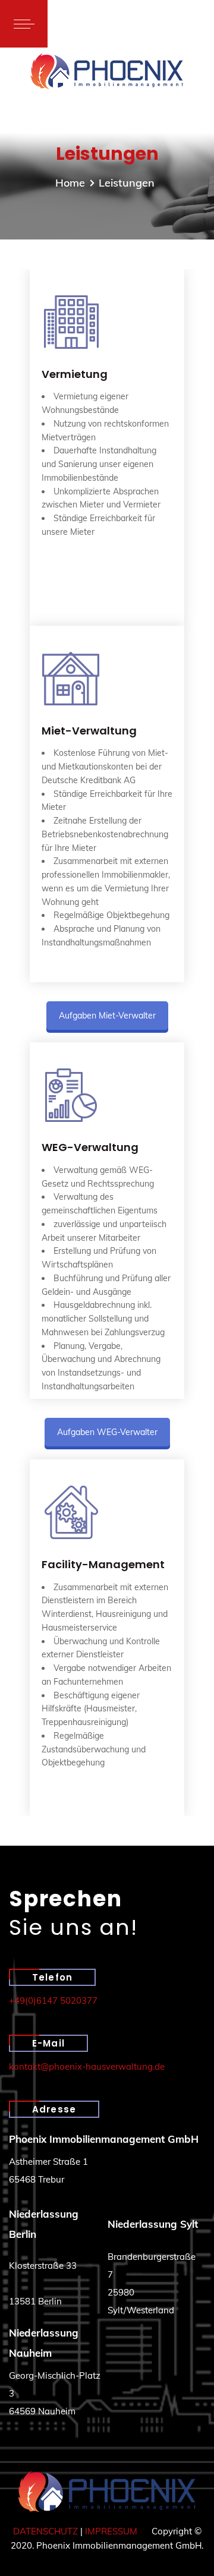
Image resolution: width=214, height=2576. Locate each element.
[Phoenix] (107, 71)
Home (70, 183)
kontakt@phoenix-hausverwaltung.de (87, 2066)
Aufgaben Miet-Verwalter (107, 1016)
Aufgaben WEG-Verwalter (107, 1432)
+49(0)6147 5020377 (53, 2000)
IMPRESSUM (111, 2531)
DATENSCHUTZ (45, 2531)
